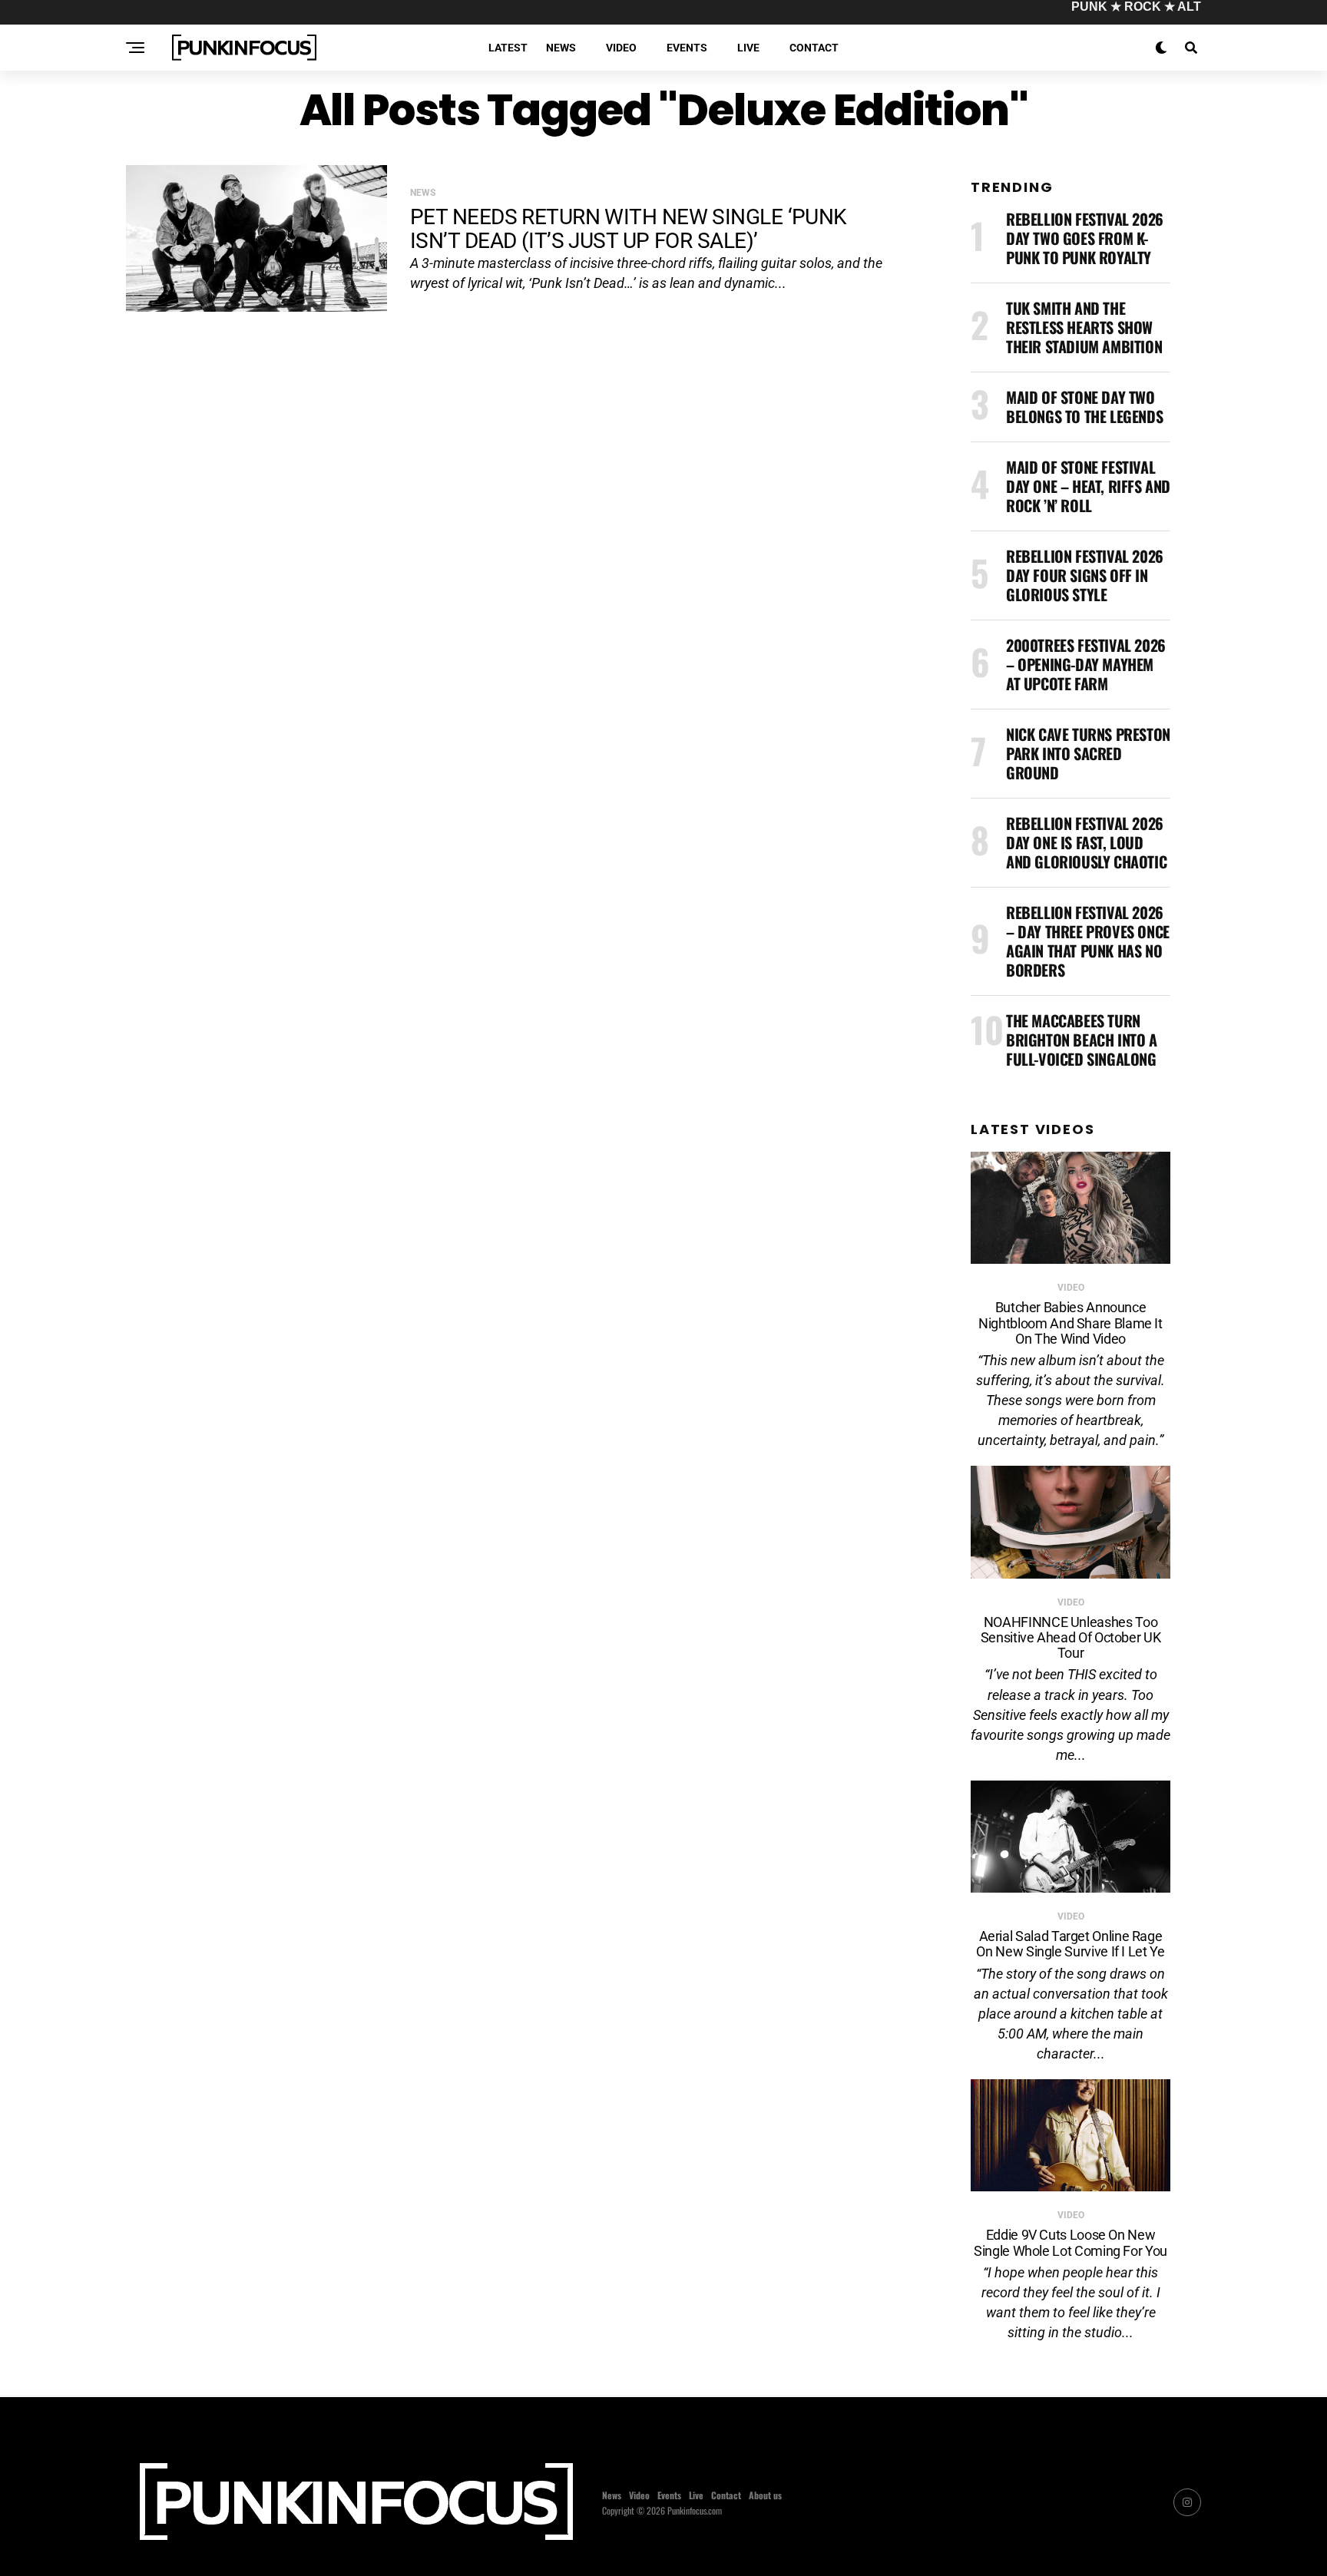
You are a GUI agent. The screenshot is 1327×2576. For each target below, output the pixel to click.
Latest (508, 48)
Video (621, 48)
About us (765, 2495)
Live (748, 48)
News (561, 48)
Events (687, 48)
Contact (814, 48)
